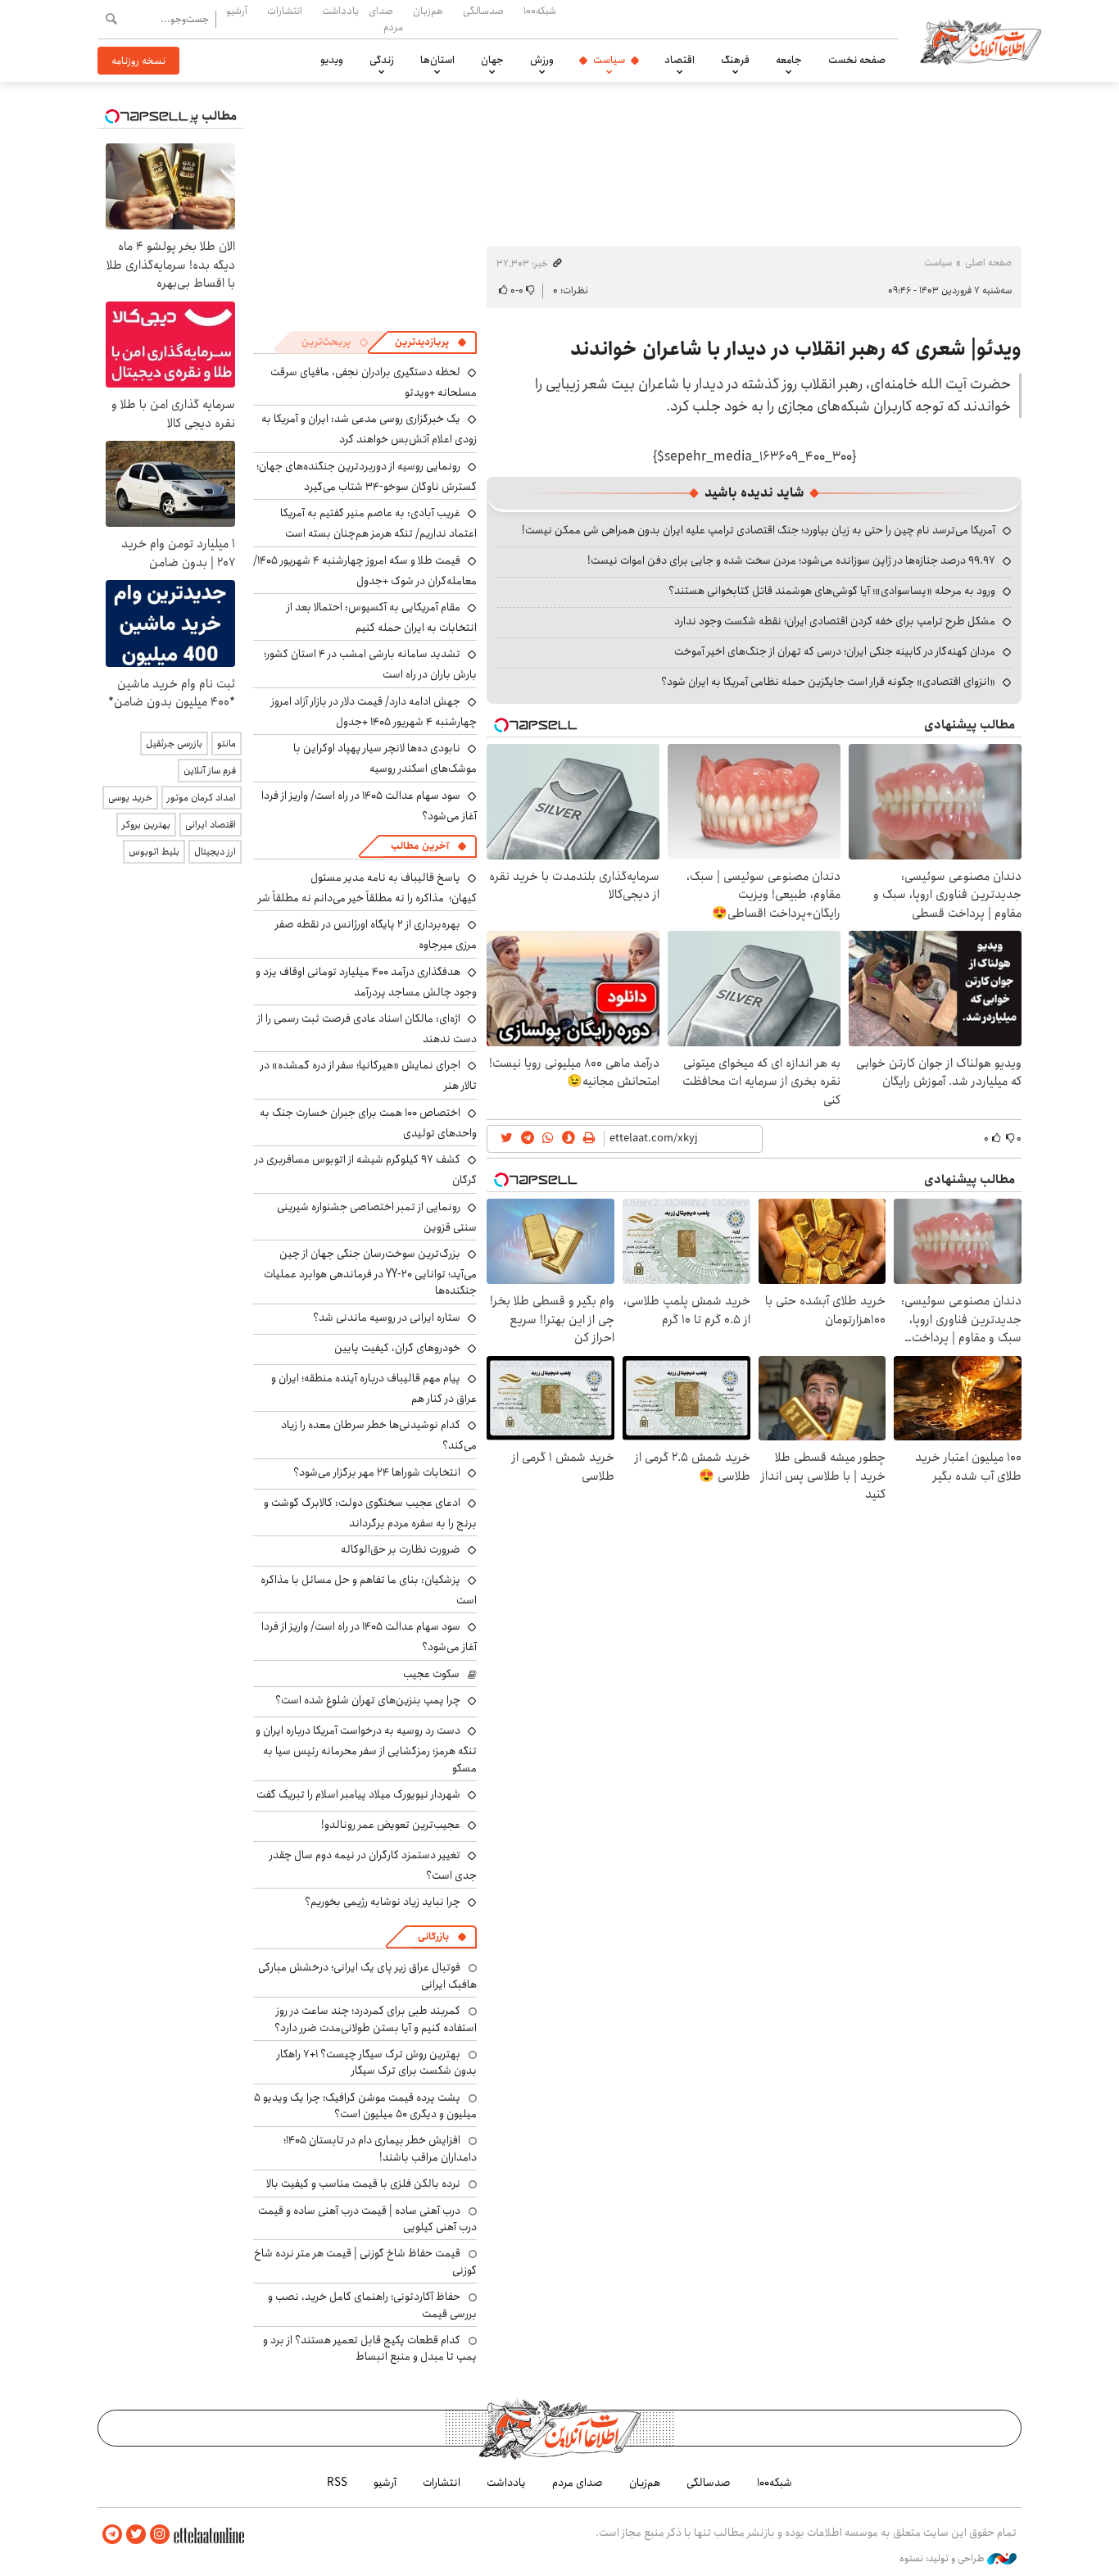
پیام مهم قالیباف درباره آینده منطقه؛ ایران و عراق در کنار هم (374, 1388)
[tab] (431, 342)
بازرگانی (433, 1937)
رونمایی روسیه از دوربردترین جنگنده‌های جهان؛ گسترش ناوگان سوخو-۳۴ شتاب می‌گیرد (367, 476)
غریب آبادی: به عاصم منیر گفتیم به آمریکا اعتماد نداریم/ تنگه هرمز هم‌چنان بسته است (378, 523)
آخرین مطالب (420, 846)
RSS (337, 2483)
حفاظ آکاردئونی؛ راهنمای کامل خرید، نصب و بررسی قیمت (372, 2305)
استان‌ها (437, 60)
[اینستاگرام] (160, 2535)
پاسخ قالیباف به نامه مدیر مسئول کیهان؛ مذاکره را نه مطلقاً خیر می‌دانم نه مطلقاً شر (367, 888)
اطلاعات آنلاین (981, 41)
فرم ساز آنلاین (210, 771)
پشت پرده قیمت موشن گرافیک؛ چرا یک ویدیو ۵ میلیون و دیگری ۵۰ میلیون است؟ (365, 2106)
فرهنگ (735, 60)
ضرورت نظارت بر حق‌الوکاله (401, 1549)
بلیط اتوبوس (154, 852)
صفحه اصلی (988, 263)
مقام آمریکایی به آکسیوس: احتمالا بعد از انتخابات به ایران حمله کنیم (382, 617)
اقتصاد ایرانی (211, 825)
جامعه (789, 60)
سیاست (609, 60)
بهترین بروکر (146, 825)
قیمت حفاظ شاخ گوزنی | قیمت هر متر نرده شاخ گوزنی (365, 2261)
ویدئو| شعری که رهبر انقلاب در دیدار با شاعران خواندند (796, 349)
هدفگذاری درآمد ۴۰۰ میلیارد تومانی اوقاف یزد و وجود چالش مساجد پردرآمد (366, 982)
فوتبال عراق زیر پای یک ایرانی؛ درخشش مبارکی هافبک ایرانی (367, 1975)
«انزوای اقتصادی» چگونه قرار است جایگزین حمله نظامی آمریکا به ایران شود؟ (828, 682)
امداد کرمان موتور (202, 798)
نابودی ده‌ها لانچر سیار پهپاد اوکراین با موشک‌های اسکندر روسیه (385, 758)
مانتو (227, 744)
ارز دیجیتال (215, 852)
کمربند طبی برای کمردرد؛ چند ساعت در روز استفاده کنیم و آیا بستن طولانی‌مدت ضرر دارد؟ (376, 2019)
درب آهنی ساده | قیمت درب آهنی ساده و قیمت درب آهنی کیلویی (367, 2219)
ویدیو (332, 60)
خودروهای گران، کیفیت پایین (397, 1348)
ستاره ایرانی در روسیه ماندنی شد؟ (387, 1317)
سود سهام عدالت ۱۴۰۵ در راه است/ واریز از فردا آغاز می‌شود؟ (369, 806)
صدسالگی (483, 11)
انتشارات (285, 11)
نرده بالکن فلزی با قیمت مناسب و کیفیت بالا (363, 2184)
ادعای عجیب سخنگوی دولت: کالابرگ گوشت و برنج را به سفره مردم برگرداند (370, 1513)
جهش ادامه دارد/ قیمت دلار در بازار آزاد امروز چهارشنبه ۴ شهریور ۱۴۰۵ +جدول (374, 712)
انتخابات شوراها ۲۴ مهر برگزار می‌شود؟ (377, 1472)
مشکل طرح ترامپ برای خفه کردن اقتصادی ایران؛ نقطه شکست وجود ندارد (835, 621)
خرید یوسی (130, 798)
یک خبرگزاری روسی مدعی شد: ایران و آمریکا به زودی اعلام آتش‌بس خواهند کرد (369, 429)
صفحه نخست (857, 60)
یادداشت (340, 11)
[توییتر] (136, 2535)
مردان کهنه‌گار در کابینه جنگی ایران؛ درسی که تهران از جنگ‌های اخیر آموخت (835, 651)
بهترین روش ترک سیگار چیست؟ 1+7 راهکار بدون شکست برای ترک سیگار (377, 2062)
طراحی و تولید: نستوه (943, 2559)
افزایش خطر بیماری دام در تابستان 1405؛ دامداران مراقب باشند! (380, 2148)
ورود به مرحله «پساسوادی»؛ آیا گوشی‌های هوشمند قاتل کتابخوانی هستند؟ (832, 591)
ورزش (542, 60)
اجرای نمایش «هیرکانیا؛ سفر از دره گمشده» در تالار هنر (369, 1075)
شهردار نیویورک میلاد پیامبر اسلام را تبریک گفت (358, 1794)
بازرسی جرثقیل (174, 744)
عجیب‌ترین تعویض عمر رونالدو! (391, 1825)
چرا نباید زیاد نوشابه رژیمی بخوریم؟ (383, 1902)
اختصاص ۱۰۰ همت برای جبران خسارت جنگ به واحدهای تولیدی (368, 1123)
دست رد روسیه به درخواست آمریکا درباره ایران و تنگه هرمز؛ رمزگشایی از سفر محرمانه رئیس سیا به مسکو (366, 1749)
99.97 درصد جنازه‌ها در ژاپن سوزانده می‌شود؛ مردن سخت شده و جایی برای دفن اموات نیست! (791, 560)
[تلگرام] (112, 2535)
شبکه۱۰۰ (540, 11)
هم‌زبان (428, 11)
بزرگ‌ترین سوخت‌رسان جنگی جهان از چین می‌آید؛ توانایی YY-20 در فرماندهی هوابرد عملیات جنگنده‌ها (370, 1272)
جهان (492, 60)
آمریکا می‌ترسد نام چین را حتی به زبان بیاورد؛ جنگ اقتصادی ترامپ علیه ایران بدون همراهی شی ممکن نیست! (759, 530)
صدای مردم (386, 18)
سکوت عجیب (431, 1674)
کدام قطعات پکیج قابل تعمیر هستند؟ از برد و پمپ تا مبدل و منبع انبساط (370, 2348)
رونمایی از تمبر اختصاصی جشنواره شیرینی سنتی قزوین (377, 1217)
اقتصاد (680, 60)
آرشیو (237, 11)
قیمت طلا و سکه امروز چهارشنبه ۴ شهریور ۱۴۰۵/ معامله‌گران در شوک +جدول (365, 571)
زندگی (382, 60)
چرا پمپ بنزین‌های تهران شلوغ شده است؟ (368, 1700)
